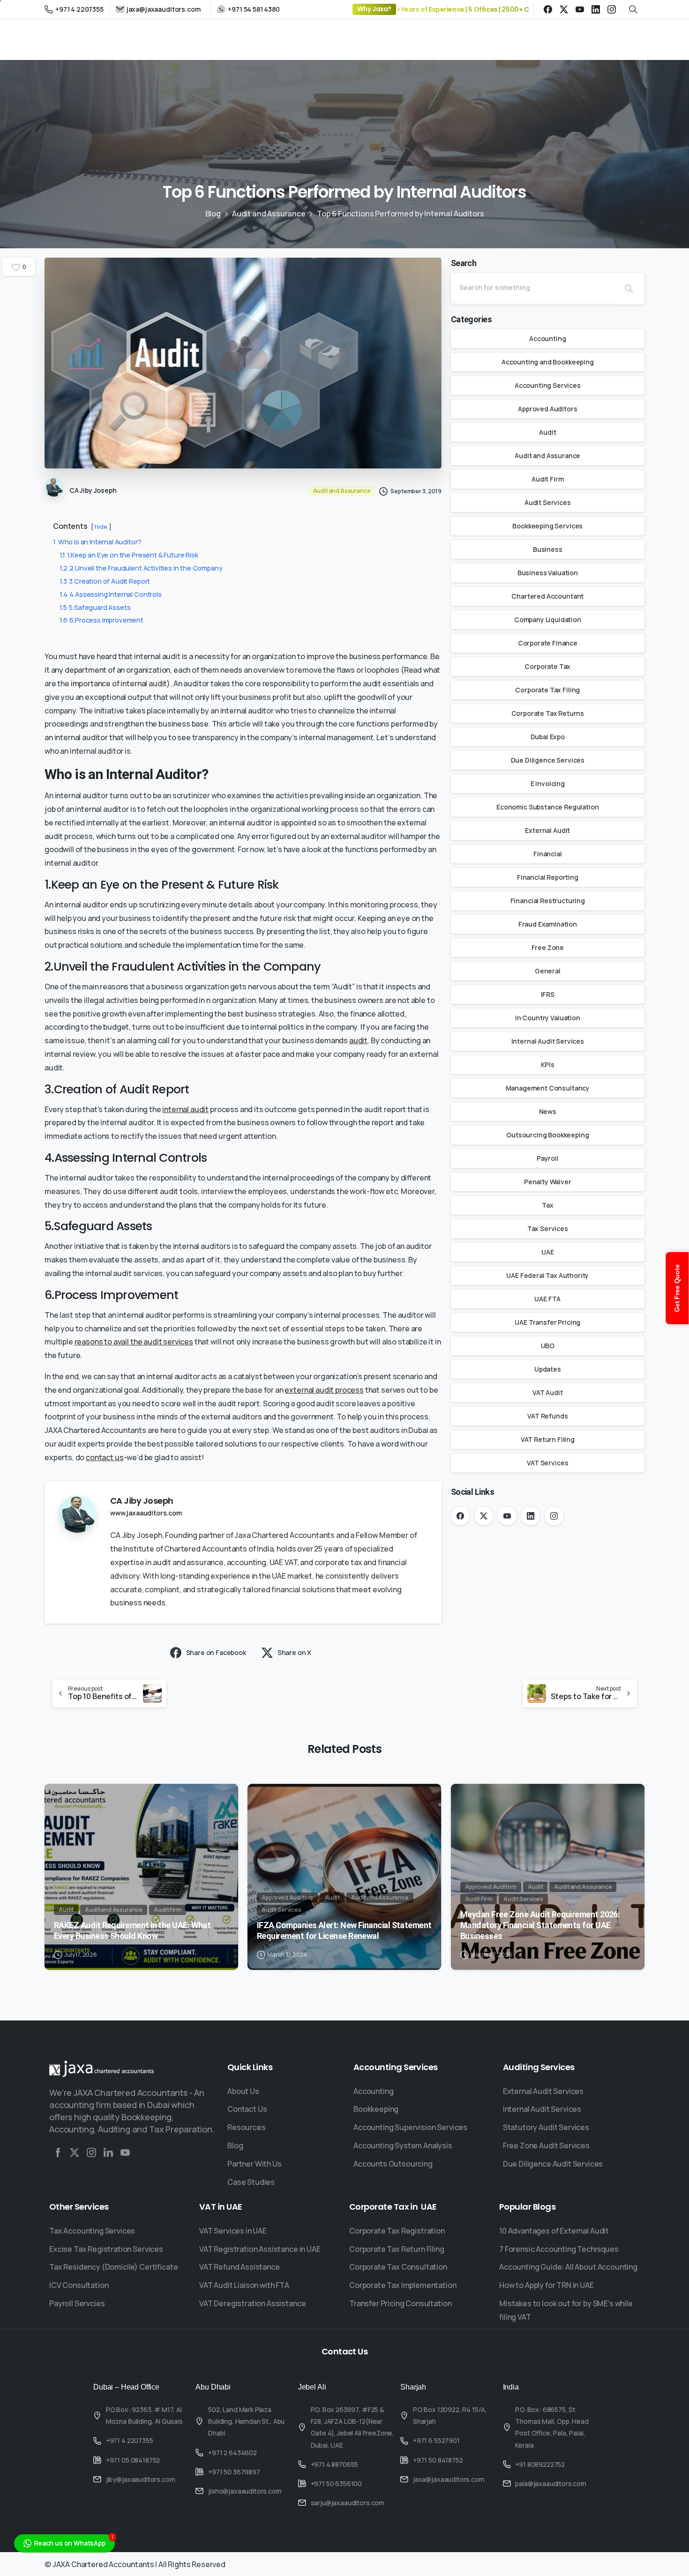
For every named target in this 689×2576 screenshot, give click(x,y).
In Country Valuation (548, 1018)
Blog (213, 214)
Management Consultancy (548, 1088)
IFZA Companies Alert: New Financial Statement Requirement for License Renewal (344, 1930)
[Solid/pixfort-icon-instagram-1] (91, 2153)
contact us (105, 1457)
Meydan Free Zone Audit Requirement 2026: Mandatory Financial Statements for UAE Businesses (540, 1925)
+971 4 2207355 (79, 9)
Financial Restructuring (548, 901)
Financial (548, 854)
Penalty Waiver (548, 1182)
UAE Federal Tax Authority (547, 1275)
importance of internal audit (119, 683)
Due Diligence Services (548, 760)
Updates (548, 1369)
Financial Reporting (548, 877)
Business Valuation (548, 573)
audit (358, 1040)
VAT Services (547, 1463)
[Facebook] (548, 9)
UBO (548, 1346)
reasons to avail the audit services (134, 1342)
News (548, 1111)
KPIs (548, 1065)
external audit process (324, 1390)
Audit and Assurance (269, 214)
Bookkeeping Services (547, 526)
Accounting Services (548, 385)
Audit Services (548, 502)
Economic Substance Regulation (547, 807)
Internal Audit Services (548, 1041)
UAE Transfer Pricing (547, 1322)
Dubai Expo (548, 737)
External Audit (547, 830)
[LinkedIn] (596, 9)
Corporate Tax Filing (547, 690)
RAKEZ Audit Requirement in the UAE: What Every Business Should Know (132, 1930)
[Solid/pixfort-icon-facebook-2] (58, 2153)
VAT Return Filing (548, 1439)
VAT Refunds (547, 1416)
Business (548, 549)
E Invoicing (548, 783)
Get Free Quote (677, 1288)
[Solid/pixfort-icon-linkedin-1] (108, 2153)
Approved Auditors (547, 409)
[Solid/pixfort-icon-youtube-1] (125, 2153)
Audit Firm (547, 479)
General (548, 971)
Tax (548, 1205)
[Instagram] (612, 9)
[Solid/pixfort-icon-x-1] (75, 2153)
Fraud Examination (548, 924)
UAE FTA (547, 1299)
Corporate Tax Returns (548, 713)
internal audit (185, 1109)
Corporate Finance (548, 643)
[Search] (629, 289)
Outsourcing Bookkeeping (547, 1135)
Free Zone (548, 947)
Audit (547, 432)
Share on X (294, 1652)
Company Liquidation (548, 620)
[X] (564, 9)
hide (101, 527)
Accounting (547, 338)
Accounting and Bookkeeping (548, 362)
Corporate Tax (547, 666)
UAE (548, 1252)
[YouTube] (580, 9)
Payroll (548, 1158)
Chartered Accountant (547, 596)
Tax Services (548, 1229)
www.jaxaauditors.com (146, 1513)
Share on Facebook (216, 1652)
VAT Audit (548, 1392)
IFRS (548, 994)
